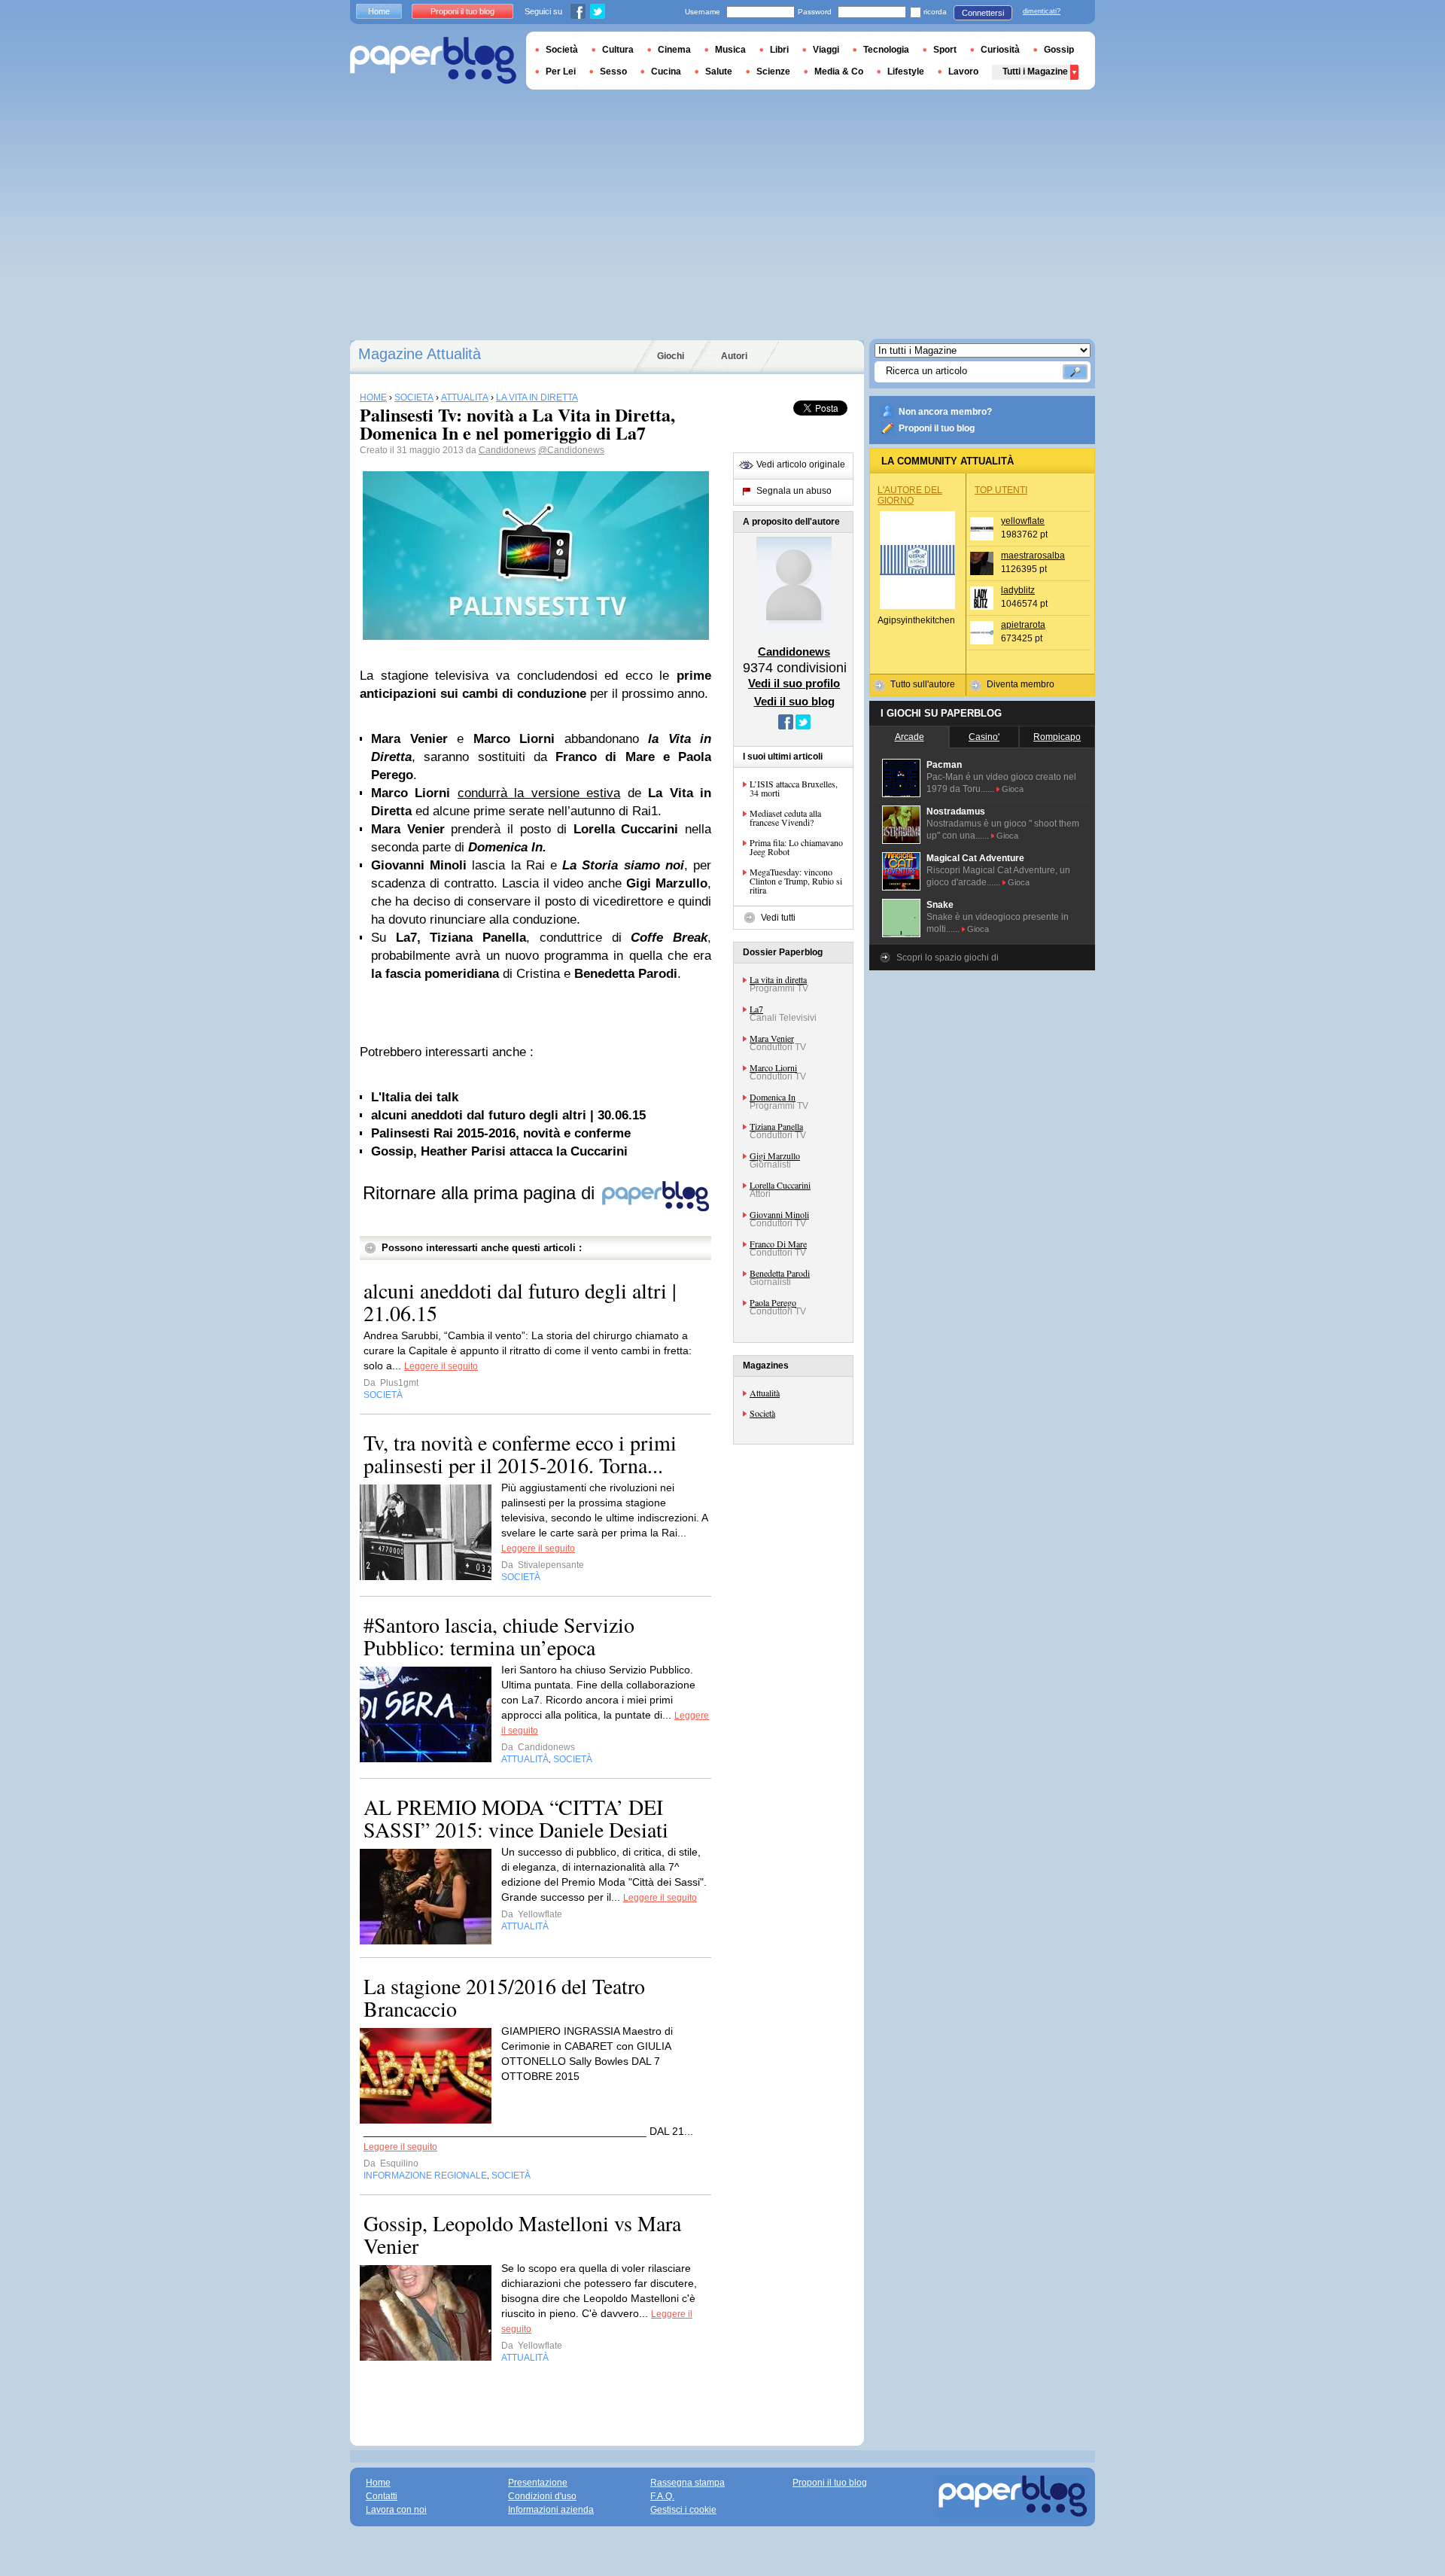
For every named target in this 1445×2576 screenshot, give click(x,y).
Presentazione (538, 2483)
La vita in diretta (778, 979)
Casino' (984, 737)
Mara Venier (772, 1038)
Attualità (765, 1393)
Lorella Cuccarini (780, 1185)
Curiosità (1000, 50)
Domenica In (773, 1097)
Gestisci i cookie (683, 2510)
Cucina (666, 72)
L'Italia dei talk (415, 1097)
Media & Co (839, 72)
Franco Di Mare (778, 1244)
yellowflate (1023, 521)
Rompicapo (1057, 737)
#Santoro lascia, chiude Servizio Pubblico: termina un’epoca (499, 1636)
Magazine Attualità (420, 354)
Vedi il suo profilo (794, 683)
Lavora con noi (396, 2510)
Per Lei (561, 72)
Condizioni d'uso (542, 2496)
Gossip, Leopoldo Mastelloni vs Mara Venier (522, 2234)
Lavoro (963, 72)
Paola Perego (773, 1302)
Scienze (773, 72)
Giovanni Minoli (779, 1214)
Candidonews (507, 450)
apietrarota (1023, 625)
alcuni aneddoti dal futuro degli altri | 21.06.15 (520, 1302)
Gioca (1013, 789)
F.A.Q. (662, 2496)
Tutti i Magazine (1035, 72)
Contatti (382, 2496)
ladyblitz (1018, 590)
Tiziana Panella (776, 1126)
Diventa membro (1021, 684)
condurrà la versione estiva (539, 793)
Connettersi (983, 13)
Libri (779, 50)
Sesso (613, 72)
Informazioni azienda (551, 2510)
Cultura (618, 50)
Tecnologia (886, 50)
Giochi (671, 356)
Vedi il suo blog (794, 701)
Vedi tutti (778, 918)
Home (379, 11)
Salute (719, 72)
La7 (756, 1009)
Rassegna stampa (688, 2483)
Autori (734, 356)
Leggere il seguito (441, 1366)
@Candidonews (571, 450)
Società (762, 1413)
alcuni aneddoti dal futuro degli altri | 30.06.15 (508, 1115)
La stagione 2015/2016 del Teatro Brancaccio (504, 1997)
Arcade (910, 737)
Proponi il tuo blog (937, 428)
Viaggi (826, 50)
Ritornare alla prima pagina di (481, 1193)
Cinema (674, 50)
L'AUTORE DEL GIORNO (910, 495)
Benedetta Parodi (780, 1273)
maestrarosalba (1033, 556)
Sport (945, 50)
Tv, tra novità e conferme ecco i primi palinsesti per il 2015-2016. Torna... (520, 1454)
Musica (730, 50)
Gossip (1059, 50)
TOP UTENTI (1001, 490)
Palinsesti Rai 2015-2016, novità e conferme (501, 1133)
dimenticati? (1042, 11)
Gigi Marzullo (775, 1156)
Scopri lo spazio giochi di (948, 958)
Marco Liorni (773, 1067)
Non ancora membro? (945, 412)
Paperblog (433, 61)
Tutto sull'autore (923, 684)
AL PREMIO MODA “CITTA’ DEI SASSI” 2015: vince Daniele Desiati (516, 1818)
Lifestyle (906, 72)
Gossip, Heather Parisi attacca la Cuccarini (499, 1151)
